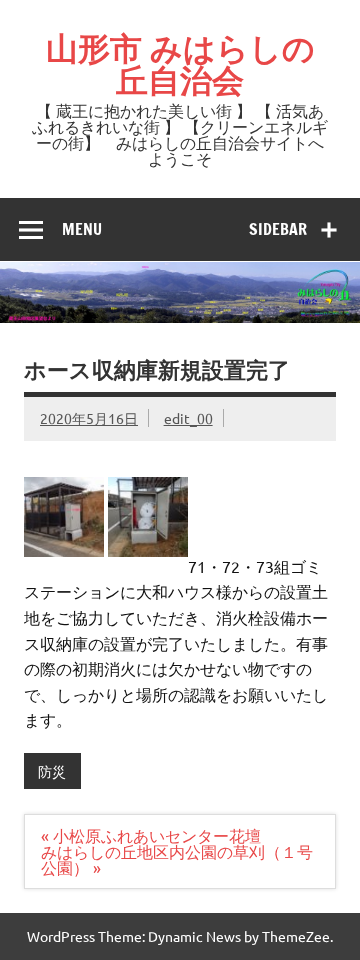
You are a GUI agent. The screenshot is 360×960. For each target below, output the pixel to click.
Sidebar (278, 229)
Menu (82, 229)
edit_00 (188, 418)
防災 (52, 771)
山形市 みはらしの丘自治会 (180, 64)
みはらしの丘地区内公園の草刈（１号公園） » (177, 859)
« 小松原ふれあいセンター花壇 (151, 835)
